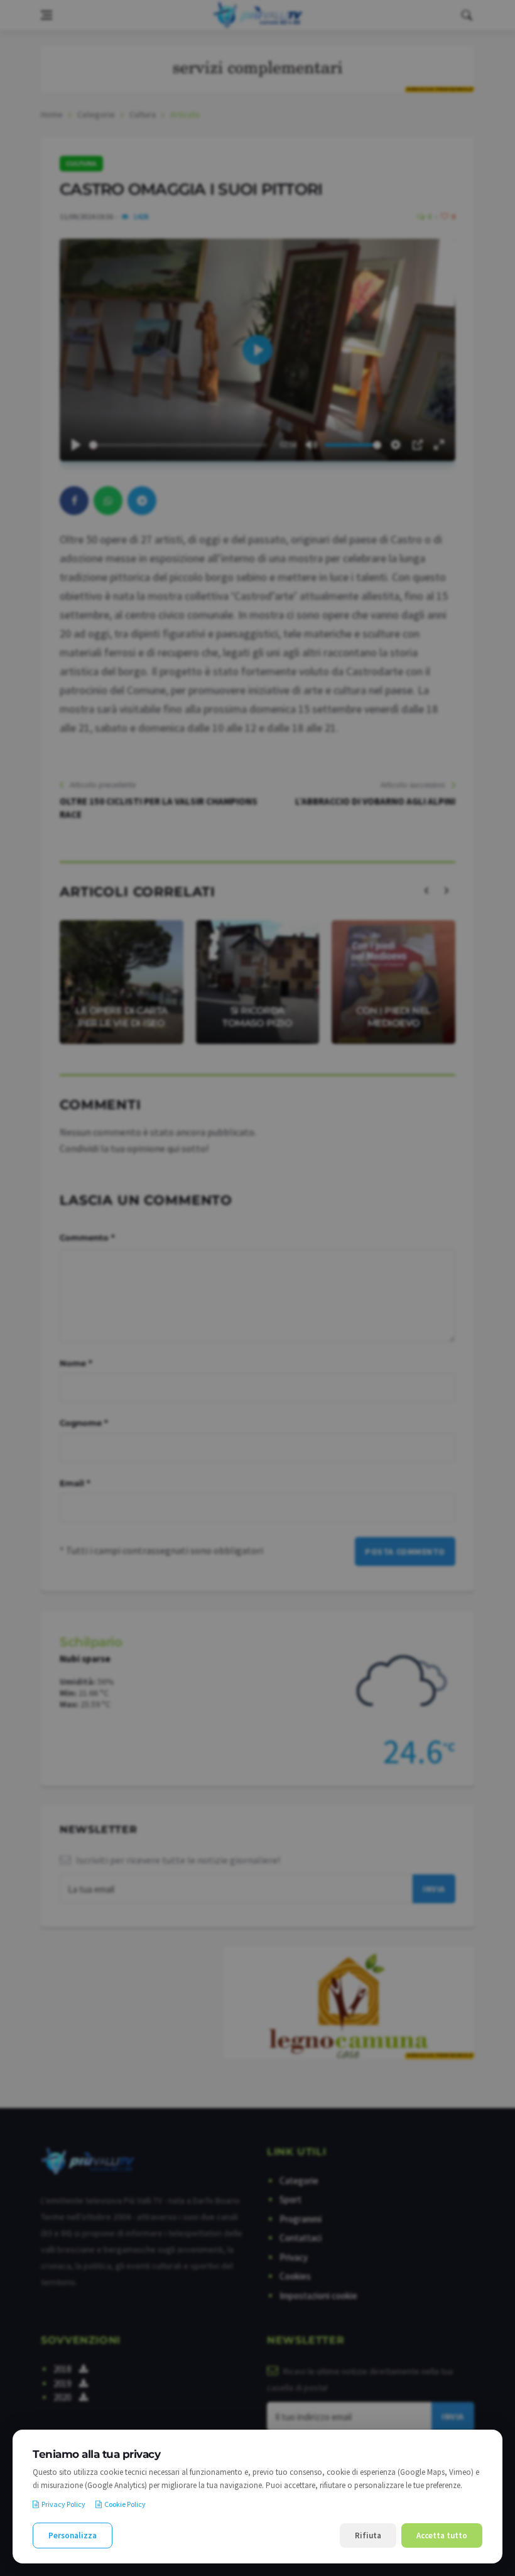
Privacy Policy (63, 2504)
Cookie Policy (125, 2504)
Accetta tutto (442, 2535)
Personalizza (73, 2535)
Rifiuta (368, 2535)
